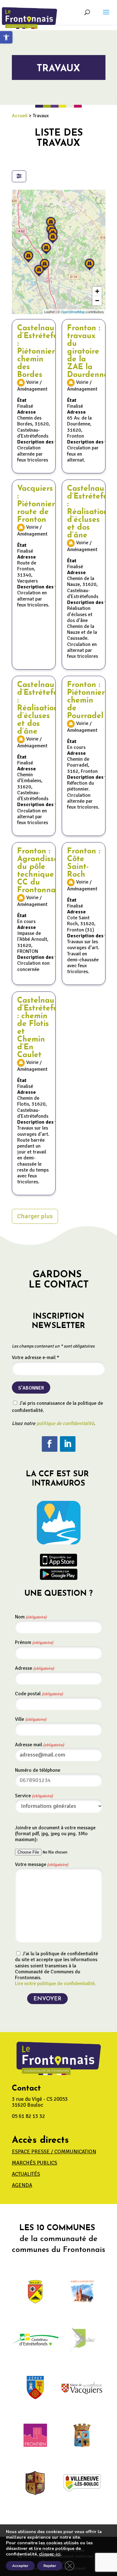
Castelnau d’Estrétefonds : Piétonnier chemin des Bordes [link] (44, 352)
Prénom (34, 1642)
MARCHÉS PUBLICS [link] (34, 2163)
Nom (31, 1617)
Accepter (20, 2566)
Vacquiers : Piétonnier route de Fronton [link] (36, 504)
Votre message (41, 1864)
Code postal (39, 1694)
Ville (31, 1719)
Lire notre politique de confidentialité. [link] (55, 1984)
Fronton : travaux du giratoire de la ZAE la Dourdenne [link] (88, 352)
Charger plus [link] (35, 1216)
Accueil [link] (20, 116)
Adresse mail (39, 1745)
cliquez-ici (50, 2554)
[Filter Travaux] (19, 176)
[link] (6, 37)
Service (34, 1796)
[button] (106, 16)
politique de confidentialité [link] (65, 1423)
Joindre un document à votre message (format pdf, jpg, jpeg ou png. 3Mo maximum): (55, 1834)
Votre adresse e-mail (36, 1358)
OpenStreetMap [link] (73, 312)
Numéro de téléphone (38, 1770)
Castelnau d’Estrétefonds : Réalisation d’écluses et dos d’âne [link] (44, 708)
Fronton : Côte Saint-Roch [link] (84, 863)
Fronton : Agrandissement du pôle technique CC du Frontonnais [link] (47, 871)
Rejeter (50, 2566)
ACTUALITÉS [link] (26, 2174)
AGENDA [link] (22, 2185)
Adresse (34, 1668)
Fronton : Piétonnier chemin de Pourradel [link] (86, 701)
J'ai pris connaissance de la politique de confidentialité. (57, 1407)
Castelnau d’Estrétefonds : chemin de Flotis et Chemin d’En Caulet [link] (44, 1028)
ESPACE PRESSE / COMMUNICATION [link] (54, 2152)
